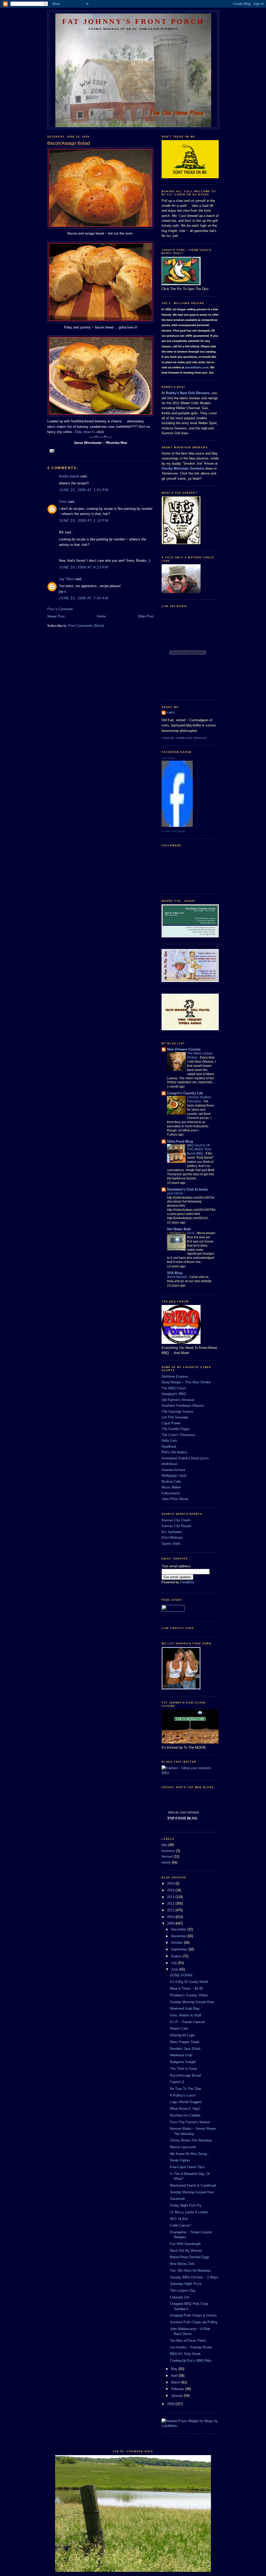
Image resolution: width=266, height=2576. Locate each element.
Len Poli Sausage (175, 1417)
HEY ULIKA (179, 2219)
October (177, 1943)
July (175, 1963)
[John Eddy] (177, 826)
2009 (171, 1923)
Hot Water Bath (179, 1229)
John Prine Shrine (175, 1499)
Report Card (179, 2028)
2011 (171, 1910)
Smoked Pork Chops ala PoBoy (194, 2322)
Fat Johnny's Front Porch (133, 21)
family (166, 1862)
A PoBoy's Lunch (183, 2095)
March (176, 2382)
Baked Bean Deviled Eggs (190, 2257)
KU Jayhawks (172, 1532)
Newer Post (56, 616)
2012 (171, 1903)
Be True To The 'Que (185, 2089)
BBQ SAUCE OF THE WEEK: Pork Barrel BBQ (199, 1150)
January (177, 2396)
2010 (171, 1917)
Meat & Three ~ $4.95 (186, 1988)
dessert (167, 1856)
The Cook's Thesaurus (178, 1435)
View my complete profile (184, 738)
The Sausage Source (177, 1411)
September (180, 1949)
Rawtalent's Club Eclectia (187, 1189)
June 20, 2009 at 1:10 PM (84, 521)
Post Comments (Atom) (86, 626)
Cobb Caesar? (181, 2225)
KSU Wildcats (172, 1538)
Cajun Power (171, 1423)
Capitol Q (177, 2082)
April (175, 2376)
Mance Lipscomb (183, 2147)
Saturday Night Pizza (186, 2284)
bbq (164, 1845)
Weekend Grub (181, 2055)
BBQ (165, 1773)
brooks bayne (69, 476)
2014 (171, 1890)
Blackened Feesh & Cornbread (193, 2185)
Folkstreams (171, 1493)
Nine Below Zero (182, 2264)
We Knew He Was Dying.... (190, 2154)
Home (101, 616)
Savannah (177, 2199)
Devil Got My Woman (186, 2251)
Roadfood (169, 1447)
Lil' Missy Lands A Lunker (189, 2212)
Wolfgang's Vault (174, 1476)
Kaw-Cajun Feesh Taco (187, 2167)
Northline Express (175, 1376)
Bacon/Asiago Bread (185, 2075)
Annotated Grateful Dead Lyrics (185, 1458)
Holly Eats (169, 1441)
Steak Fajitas (180, 2160)
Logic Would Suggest (186, 2102)
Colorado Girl (180, 2297)
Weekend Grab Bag (185, 2008)
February (178, 2389)
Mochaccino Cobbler (185, 2115)
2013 (171, 1897)
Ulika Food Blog (180, 1141)
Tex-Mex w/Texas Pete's (188, 2341)
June (175, 1969)
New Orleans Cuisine (184, 1049)
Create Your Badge (174, 831)
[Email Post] (52, 451)
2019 (171, 1883)
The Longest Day (183, 2290)
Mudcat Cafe (171, 1482)
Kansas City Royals (177, 1526)
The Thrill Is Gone (183, 2069)
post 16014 (175, 1193)
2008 (171, 2404)
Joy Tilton (66, 579)
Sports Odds (171, 1544)
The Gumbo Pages (176, 1429)
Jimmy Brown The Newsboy (191, 2140)
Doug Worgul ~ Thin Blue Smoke (186, 1382)
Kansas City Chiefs (176, 1520)
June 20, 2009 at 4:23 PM (84, 567)
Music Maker (171, 1487)
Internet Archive (173, 1470)
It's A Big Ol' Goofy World (189, 1982)
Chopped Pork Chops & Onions (193, 2315)
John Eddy (168, 758)
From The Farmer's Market (190, 2122)
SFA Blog (175, 1273)
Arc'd (191, 1233)
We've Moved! (177, 1277)
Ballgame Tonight (183, 2062)
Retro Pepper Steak (185, 2042)
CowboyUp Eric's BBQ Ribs (191, 2361)
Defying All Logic (182, 2035)
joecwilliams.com (197, 367)
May (175, 2369)
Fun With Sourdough (185, 2244)
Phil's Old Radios (174, 1452)
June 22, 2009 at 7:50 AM (84, 598)
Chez (63, 502)
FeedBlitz (187, 1582)
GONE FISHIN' (181, 1975)
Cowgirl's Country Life (185, 1093)
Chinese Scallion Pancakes (199, 1099)
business (168, 1851)
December (179, 1929)
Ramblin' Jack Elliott (185, 2049)
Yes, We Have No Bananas (190, 2271)
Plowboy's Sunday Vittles (189, 1995)
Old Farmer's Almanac (178, 1400)
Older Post (146, 616)
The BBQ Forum (174, 1388)
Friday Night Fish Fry (186, 2205)
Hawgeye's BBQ (174, 1394)
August (177, 1956)
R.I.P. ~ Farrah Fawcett (187, 2022)
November (179, 1936)
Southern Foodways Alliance (183, 1406)
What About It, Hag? (185, 2109)
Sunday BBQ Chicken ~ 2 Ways (194, 2277)
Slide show (82, 432)
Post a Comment (60, 609)
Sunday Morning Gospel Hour (192, 2002)
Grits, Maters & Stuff (186, 2015)
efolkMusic (170, 1464)
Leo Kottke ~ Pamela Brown (191, 2347)
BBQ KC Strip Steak (185, 2354)
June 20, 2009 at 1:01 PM (84, 490)
